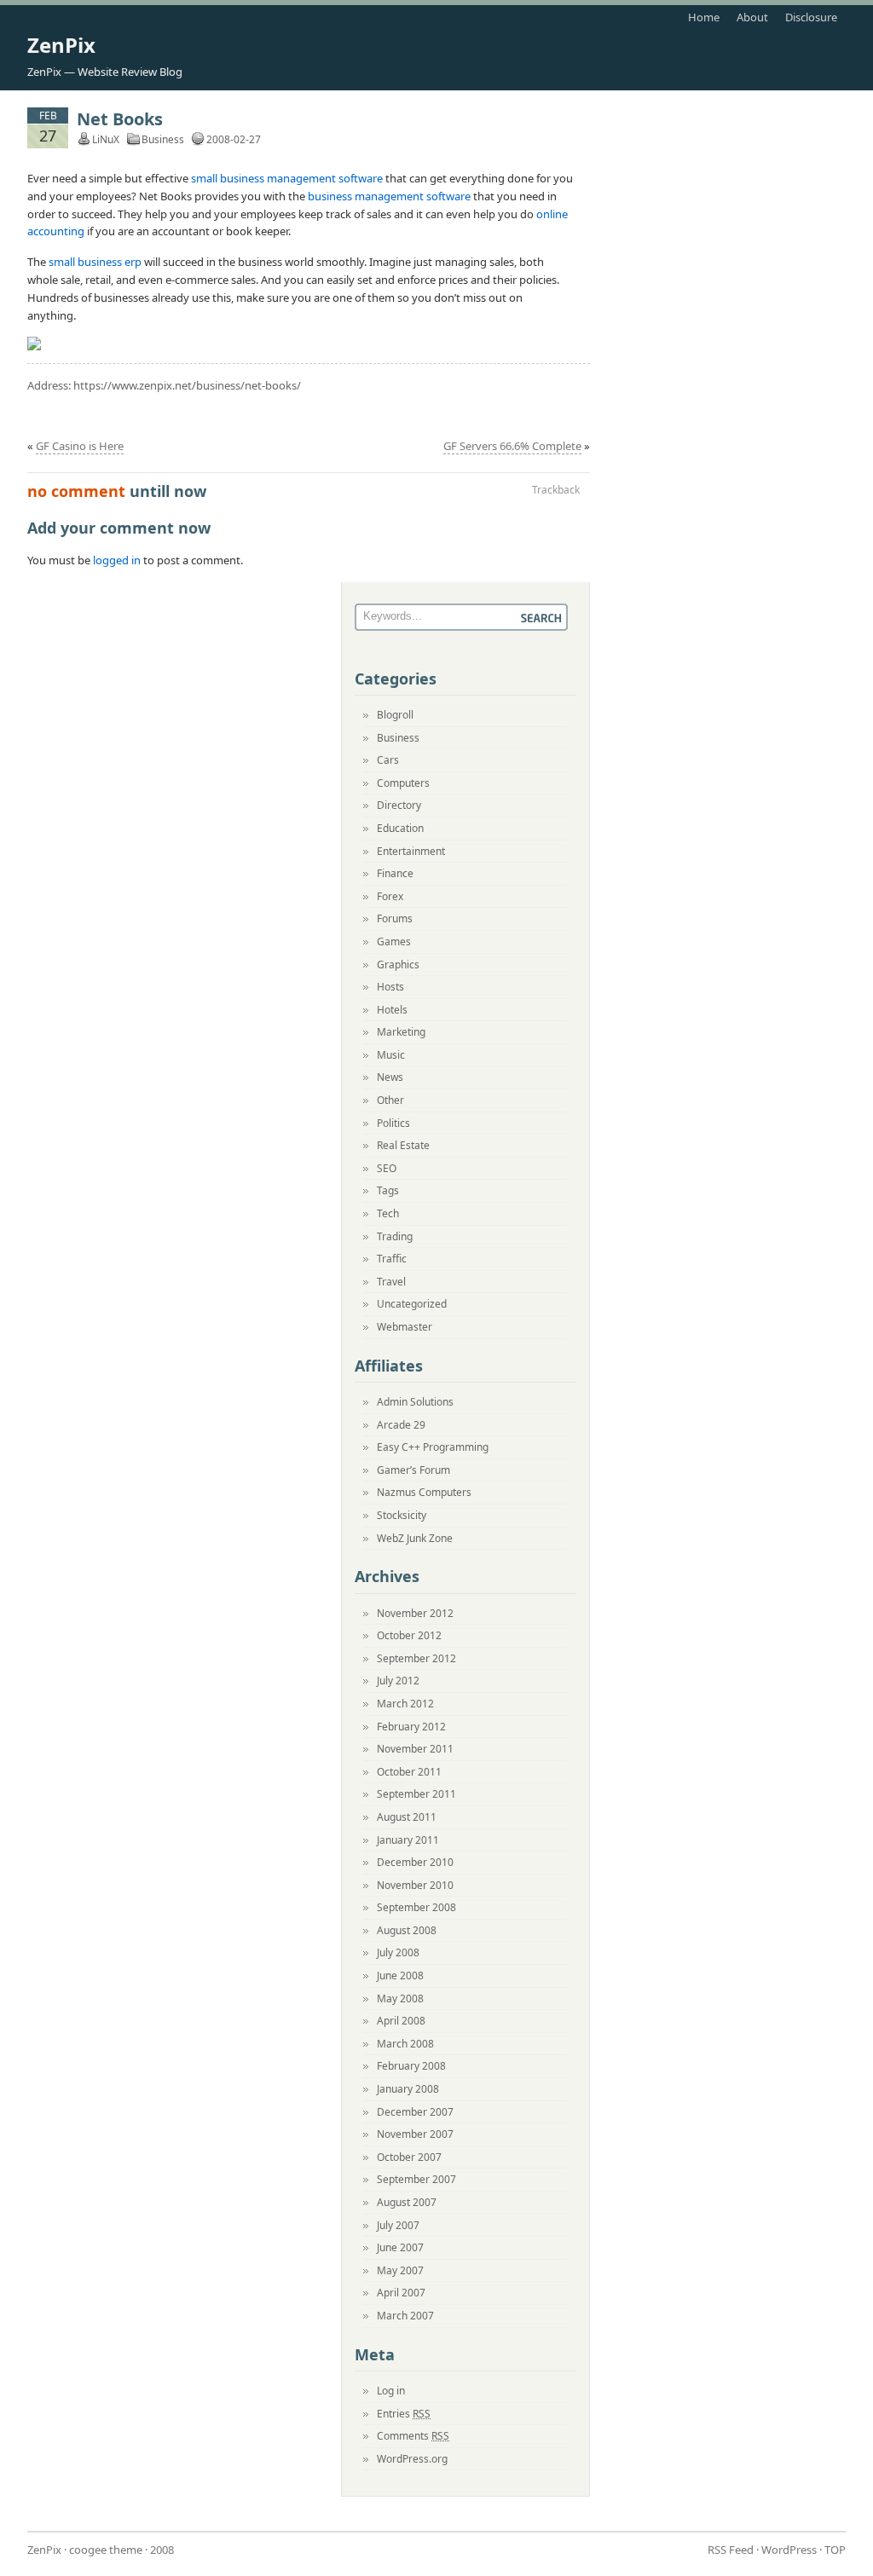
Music (391, 1055)
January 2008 (408, 2089)
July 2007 (398, 2225)
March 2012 (405, 1704)
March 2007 (405, 2316)
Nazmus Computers (424, 1492)
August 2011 (407, 1817)
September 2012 (416, 1658)
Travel (391, 1282)
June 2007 (400, 2247)
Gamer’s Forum (413, 1470)
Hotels (392, 1010)
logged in (117, 560)
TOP (835, 2550)
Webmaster (405, 1327)
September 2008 (416, 1907)
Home (704, 17)
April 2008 (401, 2021)
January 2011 (408, 1840)
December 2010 (415, 1862)
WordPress (789, 2550)
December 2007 (415, 2112)
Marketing (401, 1032)
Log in (391, 2391)
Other (390, 1100)
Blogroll (395, 715)
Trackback (556, 490)
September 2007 (416, 2179)
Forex (390, 896)
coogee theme (106, 2550)
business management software (389, 196)
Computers (403, 783)
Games (394, 941)
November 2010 (415, 1885)
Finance (395, 873)
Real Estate (403, 1145)
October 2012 (409, 1635)
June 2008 (400, 1975)
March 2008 (405, 2044)
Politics (393, 1123)
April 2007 (401, 2293)
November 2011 (415, 1749)
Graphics (398, 965)
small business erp (95, 262)
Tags (388, 1190)
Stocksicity (402, 1515)
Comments (413, 2436)
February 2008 (411, 2066)
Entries (404, 2414)
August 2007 (407, 2202)
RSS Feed (731, 2550)
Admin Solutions (415, 1402)
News (390, 1077)
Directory (399, 805)
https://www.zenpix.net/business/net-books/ (187, 385)
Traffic (392, 1259)
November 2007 (415, 2134)
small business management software (287, 178)
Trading (395, 1236)
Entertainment (411, 851)
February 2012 (411, 1727)
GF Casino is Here (80, 446)
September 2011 (416, 1794)
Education (400, 828)
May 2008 (400, 1998)
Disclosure (811, 17)
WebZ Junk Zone (415, 1538)
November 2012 (415, 1613)
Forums (395, 918)
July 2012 (398, 1681)
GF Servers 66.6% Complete (512, 446)
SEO (387, 1168)
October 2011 (409, 1772)
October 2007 (409, 2157)
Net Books (120, 119)
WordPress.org (412, 2459)
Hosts (390, 987)
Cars (388, 760)
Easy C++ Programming (433, 1447)
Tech (388, 1213)
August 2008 (407, 1930)
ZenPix (61, 45)
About (752, 17)
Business (163, 139)
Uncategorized (412, 1304)
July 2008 (398, 1952)
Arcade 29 (401, 1425)
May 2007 (400, 2270)
